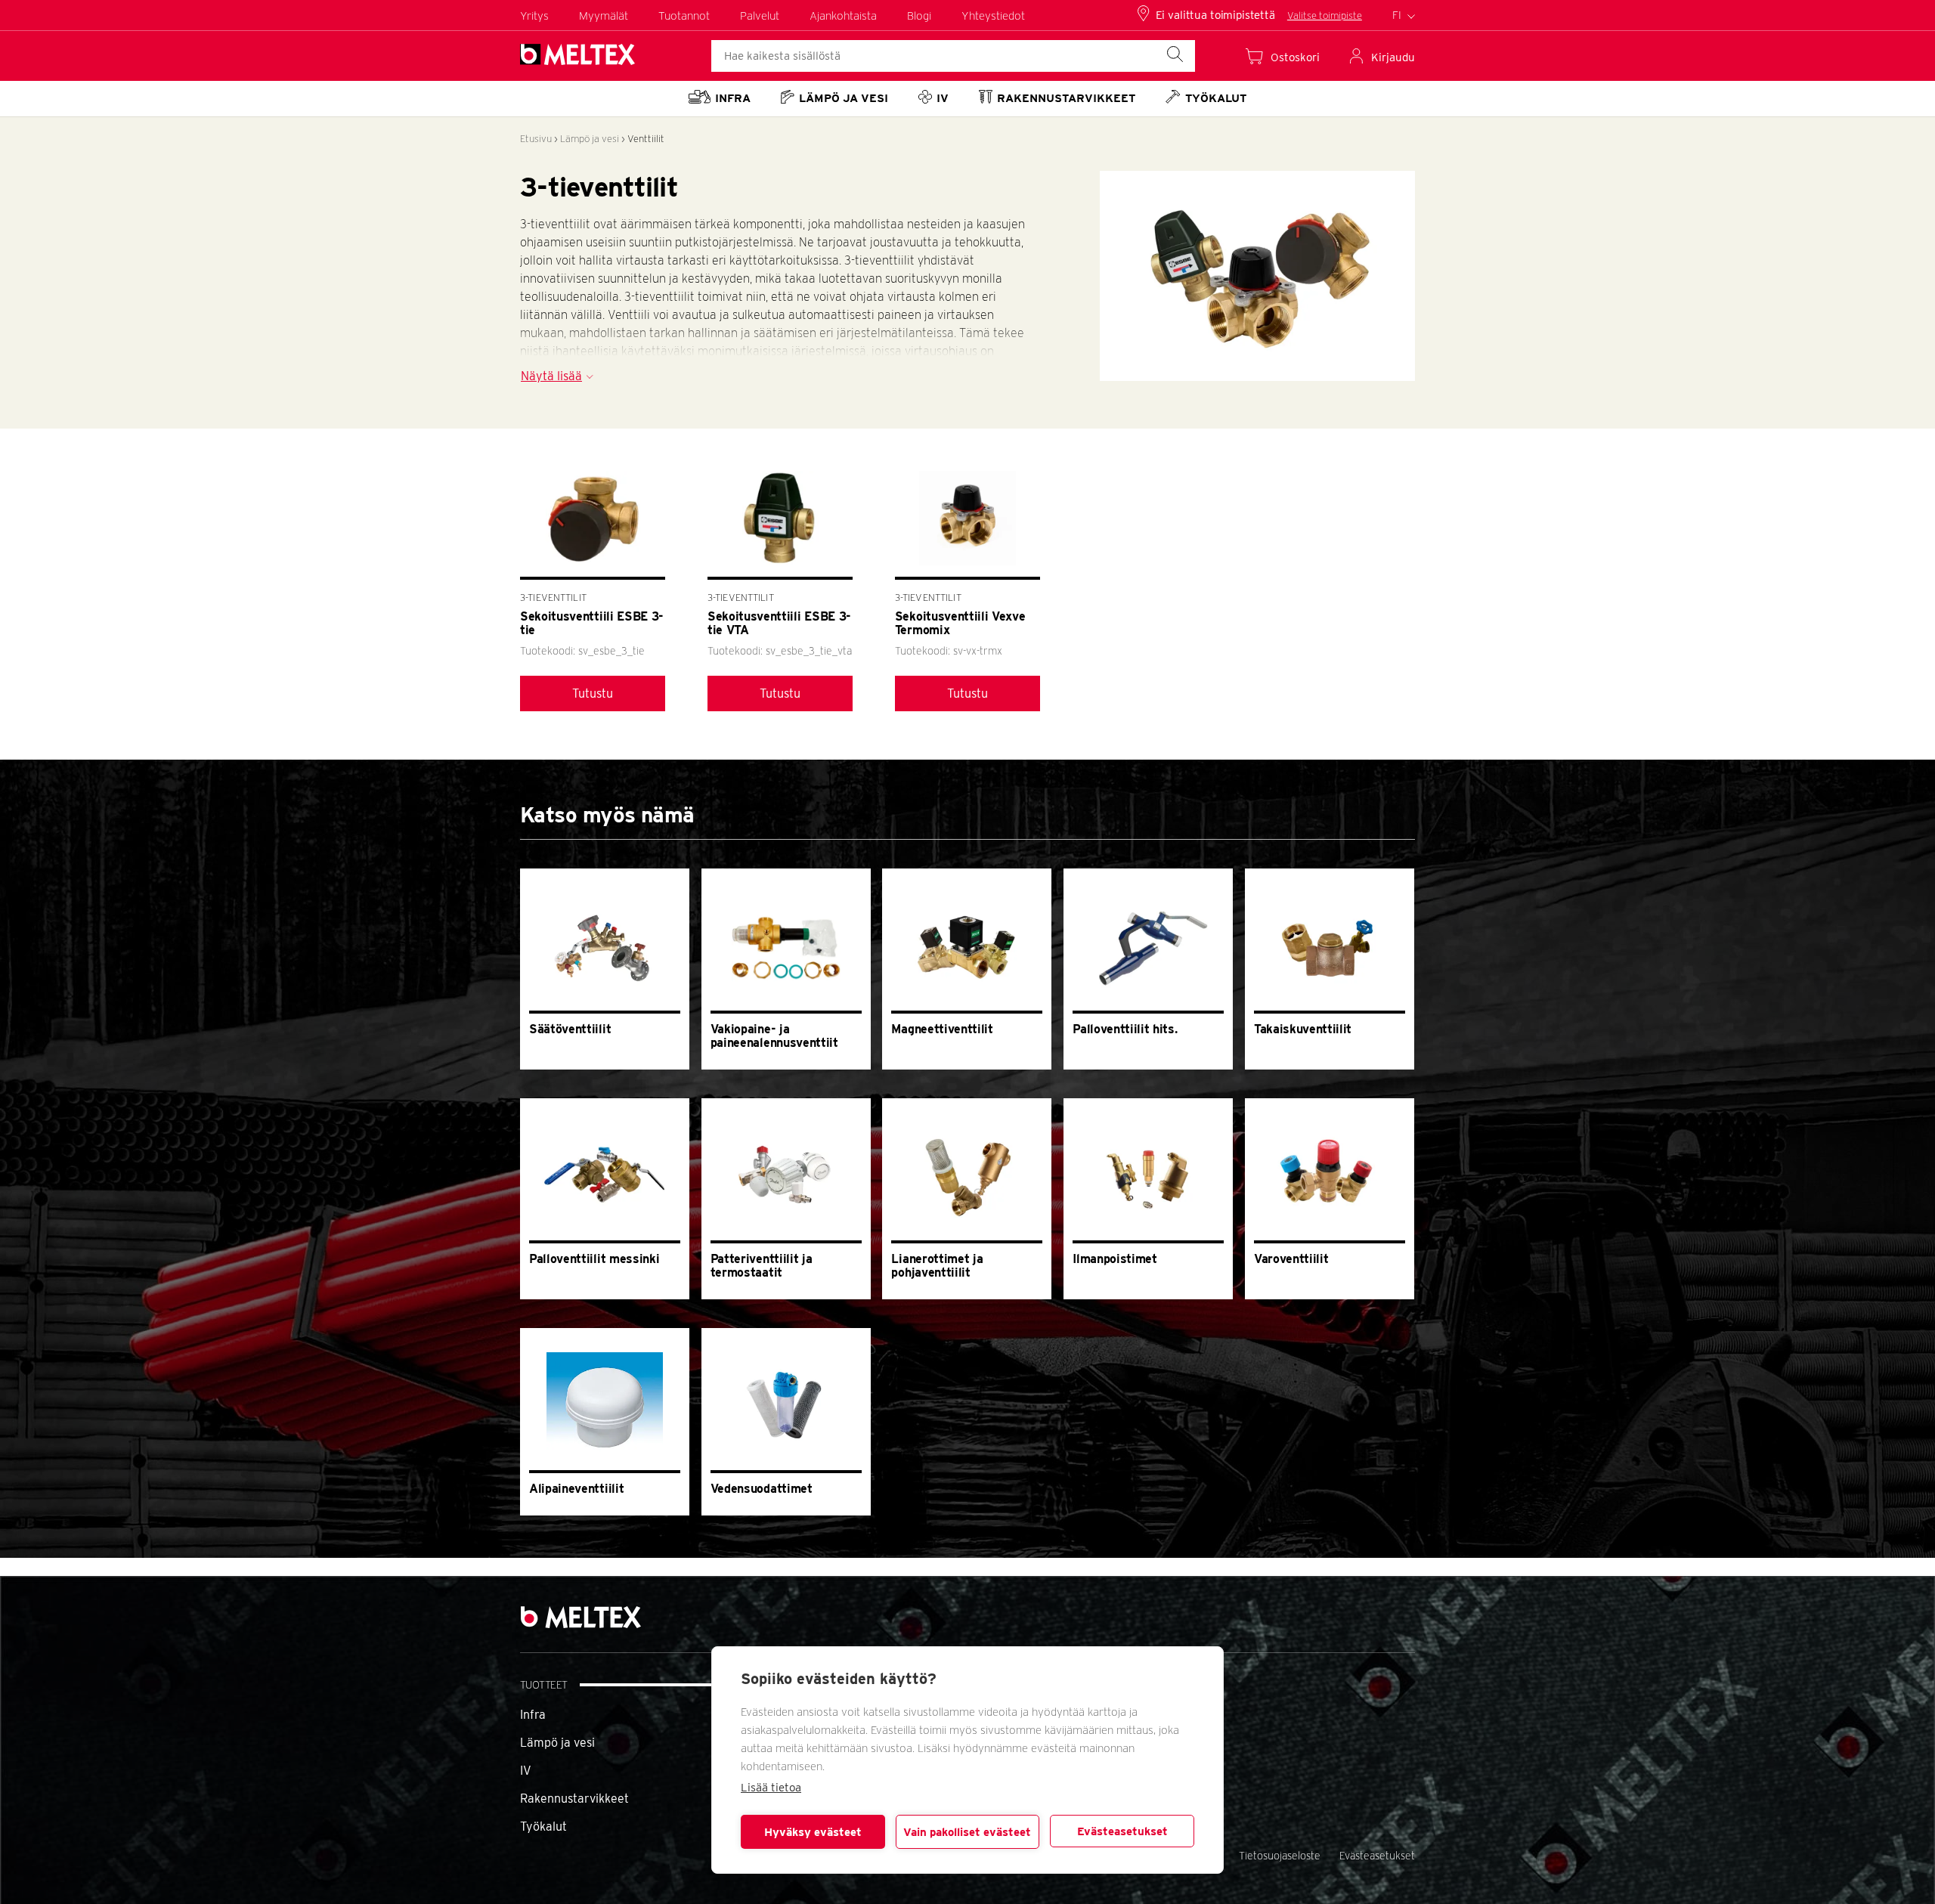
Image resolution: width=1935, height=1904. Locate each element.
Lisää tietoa (771, 1788)
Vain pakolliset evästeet (967, 1832)
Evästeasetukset (1122, 1831)
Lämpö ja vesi (590, 139)
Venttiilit (646, 139)
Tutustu (593, 693)
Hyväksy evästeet (813, 1832)
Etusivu (536, 139)
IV (526, 1771)
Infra (533, 1715)
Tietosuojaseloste (1280, 1856)
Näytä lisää (551, 376)
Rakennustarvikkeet (574, 1799)
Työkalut (543, 1827)
